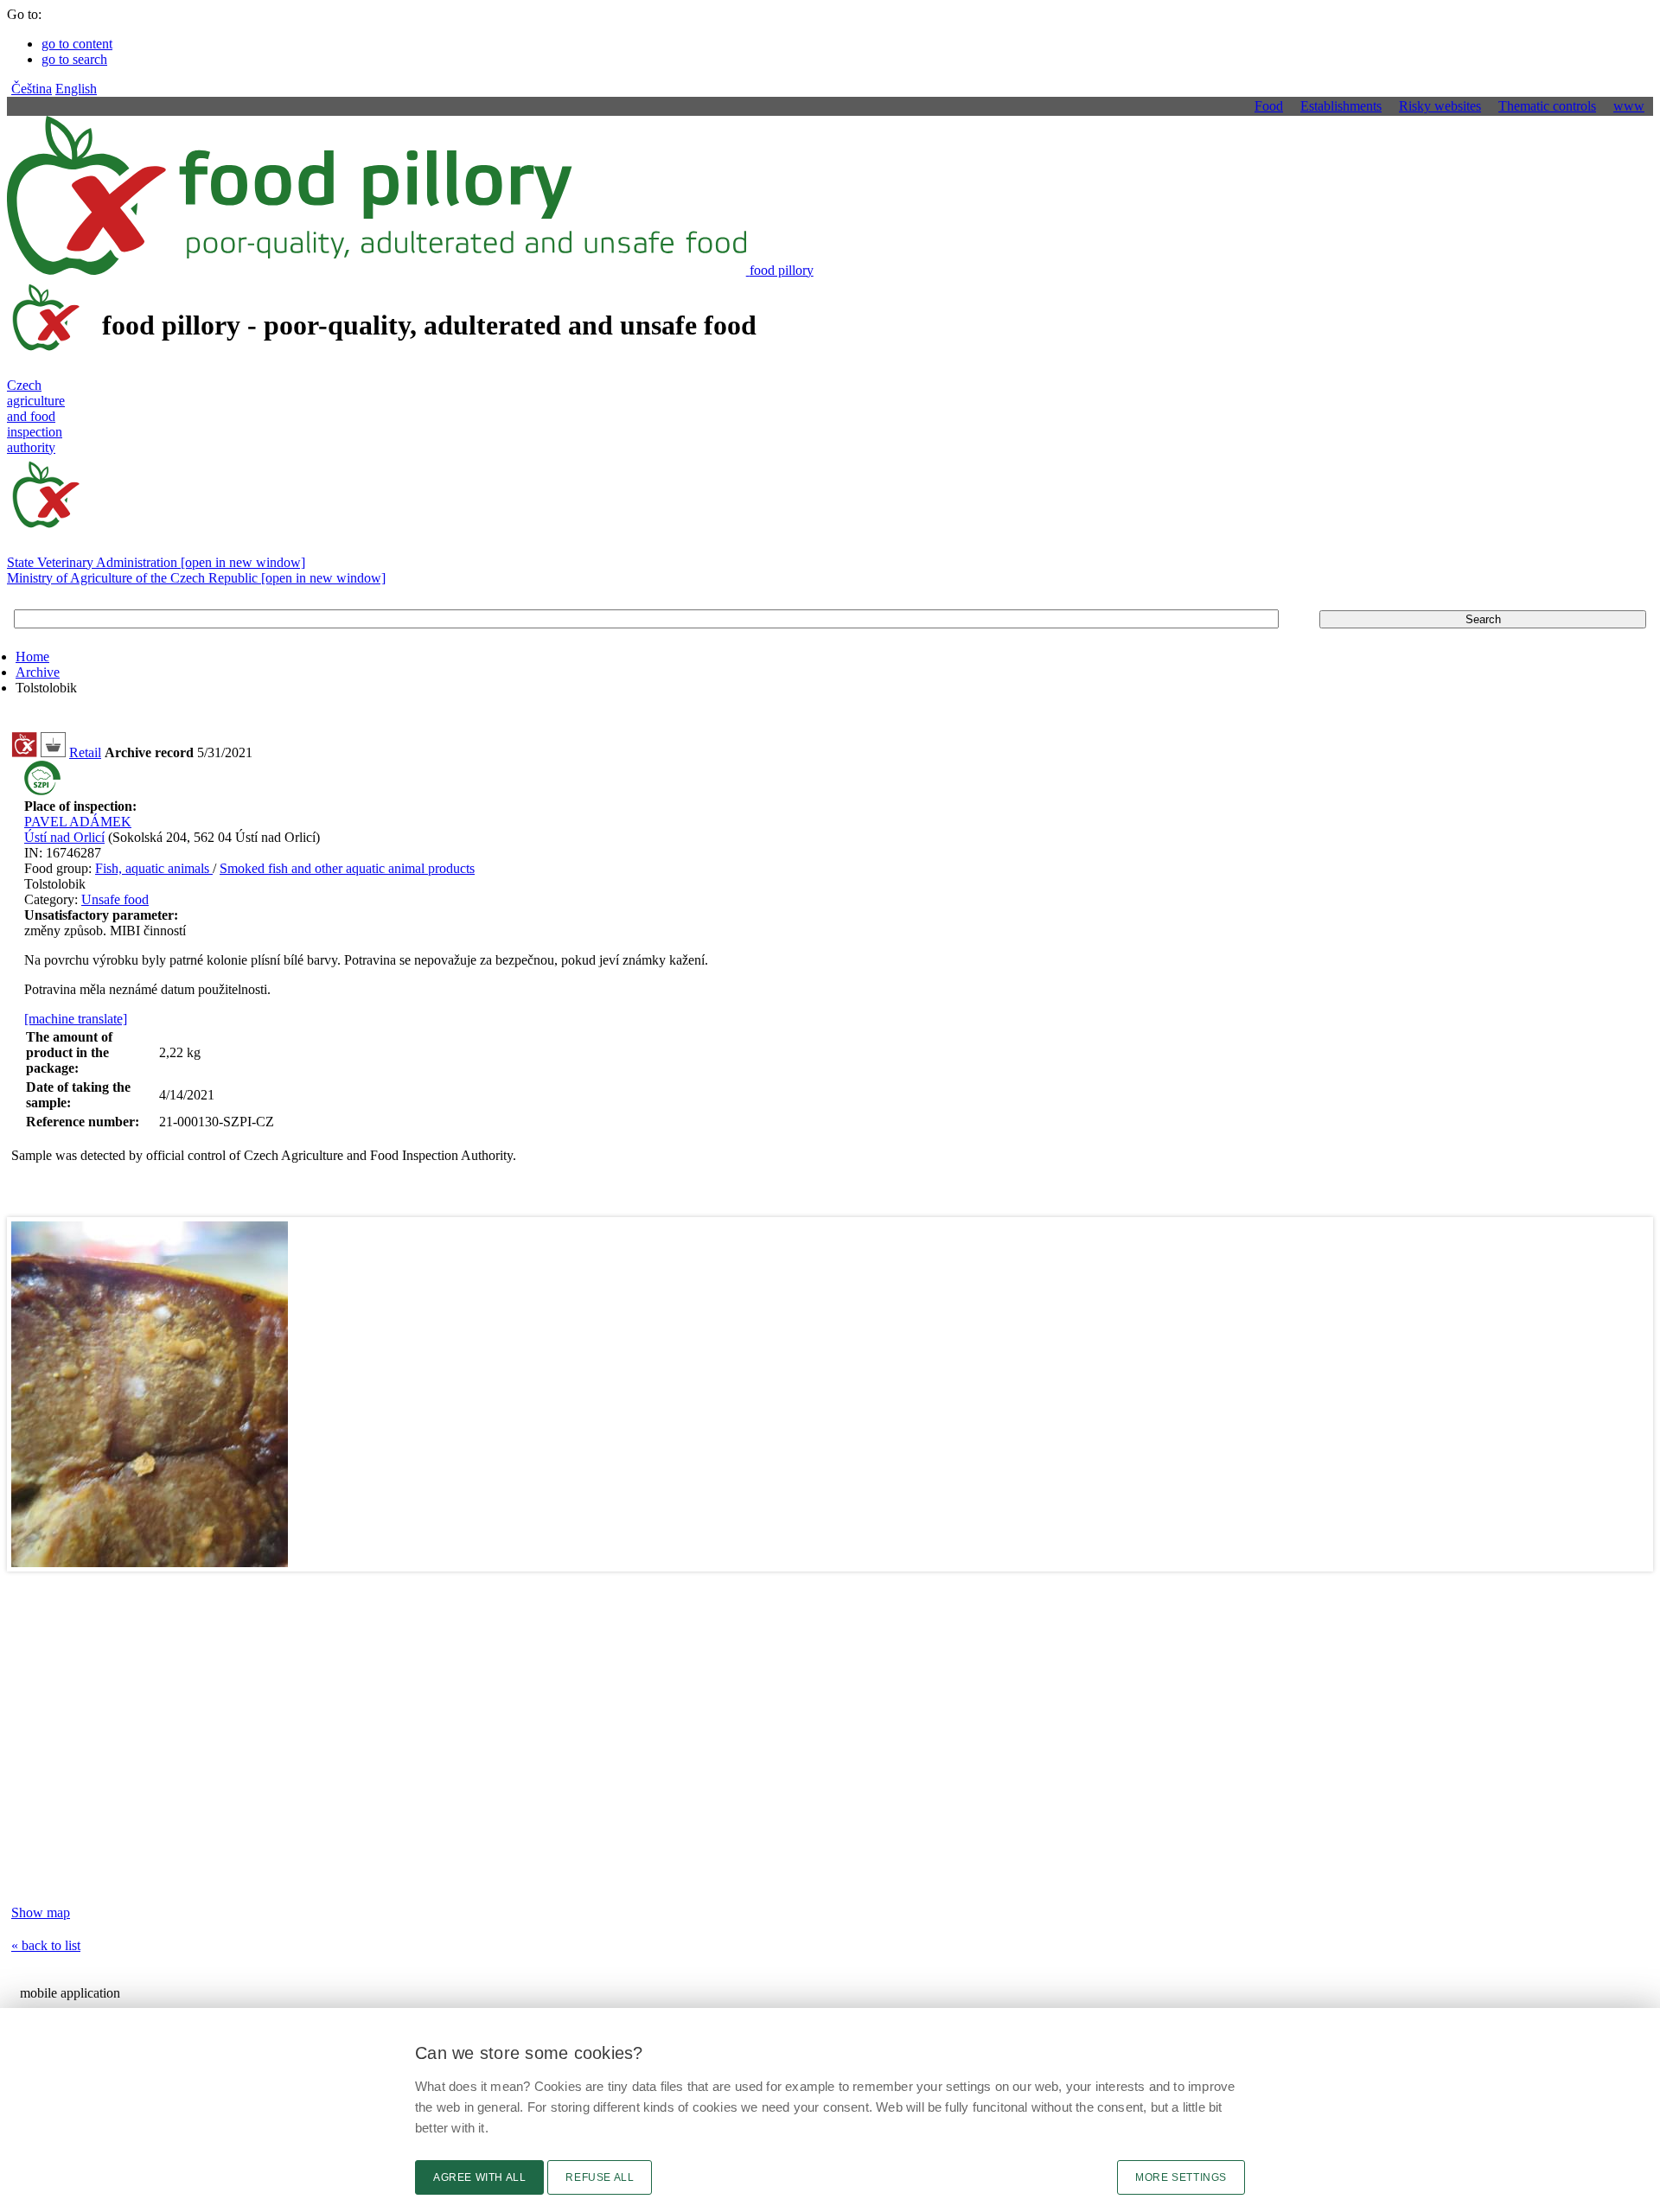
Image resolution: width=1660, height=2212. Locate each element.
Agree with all (479, 2177)
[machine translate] (76, 1019)
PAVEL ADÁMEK (78, 822)
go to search (74, 59)
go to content (77, 44)
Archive (38, 672)
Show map (41, 1912)
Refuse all (600, 2177)
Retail (85, 752)
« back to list (46, 1945)
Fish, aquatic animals (154, 868)
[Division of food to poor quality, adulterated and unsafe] (24, 752)
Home (32, 657)
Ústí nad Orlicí (64, 837)
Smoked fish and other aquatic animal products (347, 868)
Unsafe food (115, 899)
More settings (1181, 2177)
